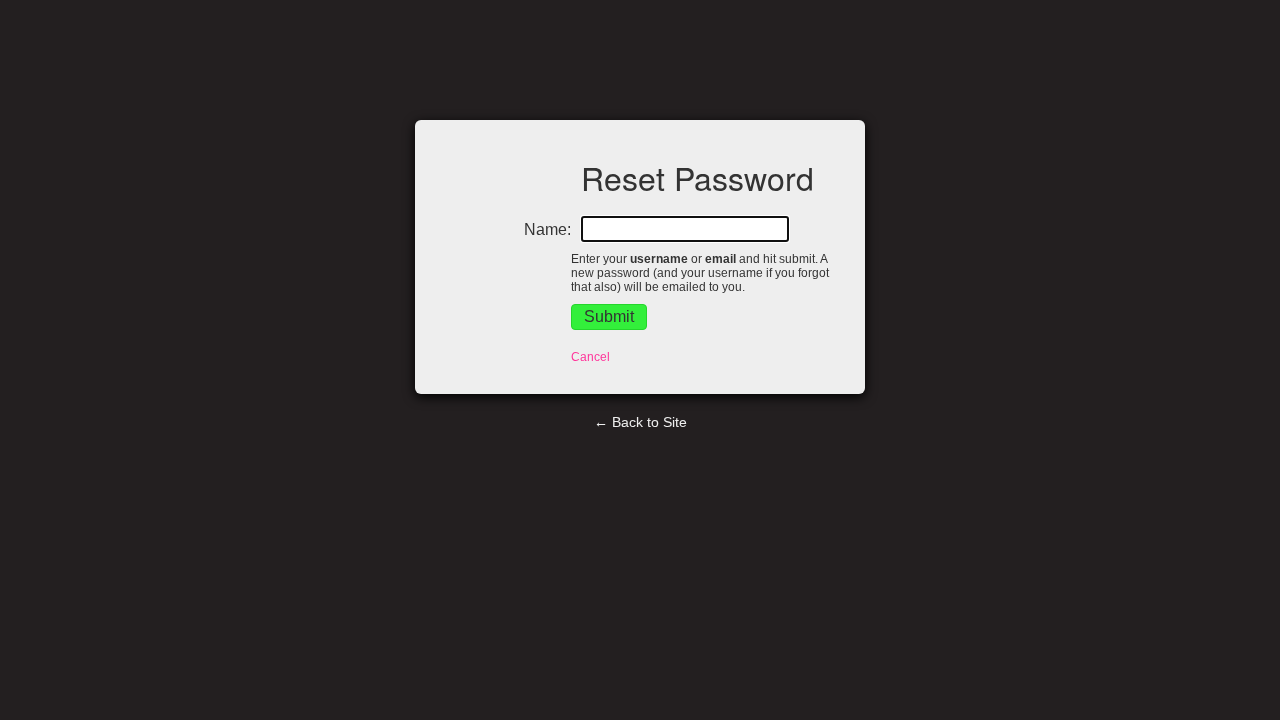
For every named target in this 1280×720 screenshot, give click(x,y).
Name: (547, 229)
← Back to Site (640, 422)
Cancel (590, 357)
